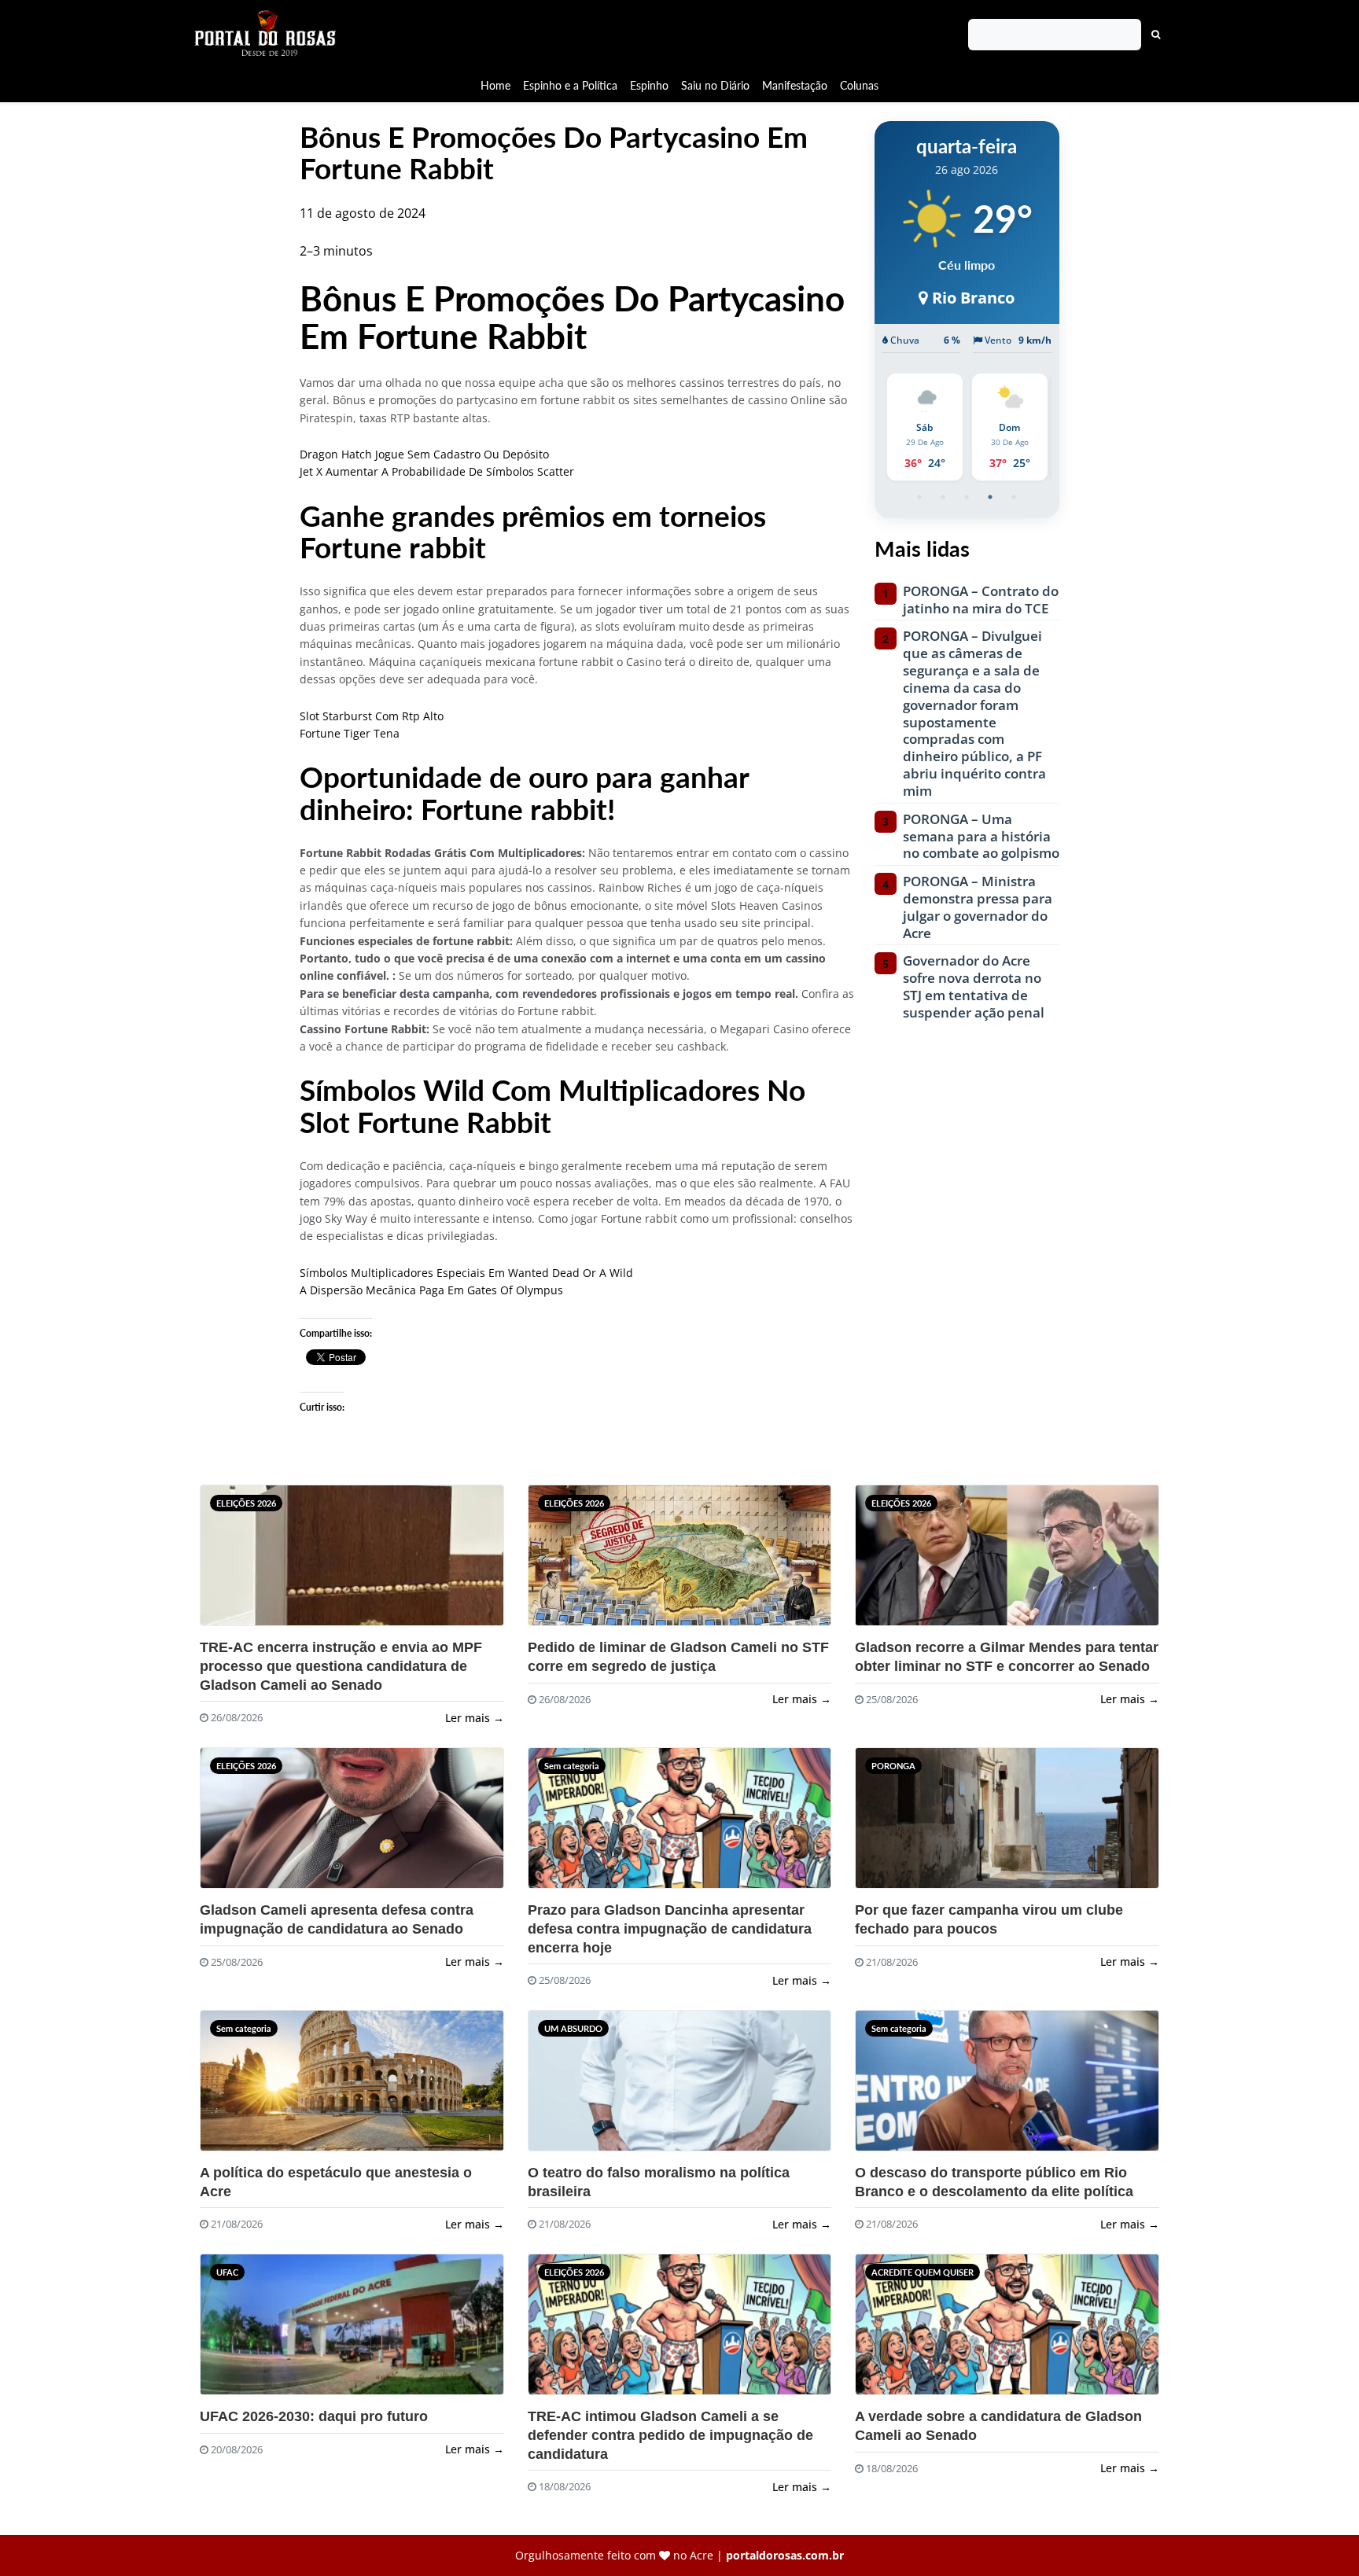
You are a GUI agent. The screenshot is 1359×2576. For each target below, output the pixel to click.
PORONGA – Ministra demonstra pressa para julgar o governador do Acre (978, 907)
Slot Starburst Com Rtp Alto (372, 716)
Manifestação (795, 85)
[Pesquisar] (1156, 35)
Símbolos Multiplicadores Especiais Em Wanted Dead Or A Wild (466, 1273)
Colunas (859, 85)
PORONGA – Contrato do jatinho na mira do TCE (981, 600)
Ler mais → (475, 1718)
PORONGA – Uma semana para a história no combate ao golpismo (981, 836)
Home (495, 85)
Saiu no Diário (715, 85)
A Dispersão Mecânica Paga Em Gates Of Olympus (431, 1290)
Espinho (649, 85)
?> (238, 1562)
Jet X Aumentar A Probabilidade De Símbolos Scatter (437, 471)
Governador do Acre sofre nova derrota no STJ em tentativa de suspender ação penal (974, 986)
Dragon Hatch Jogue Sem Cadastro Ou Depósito (424, 454)
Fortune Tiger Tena (350, 733)
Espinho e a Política (570, 85)
